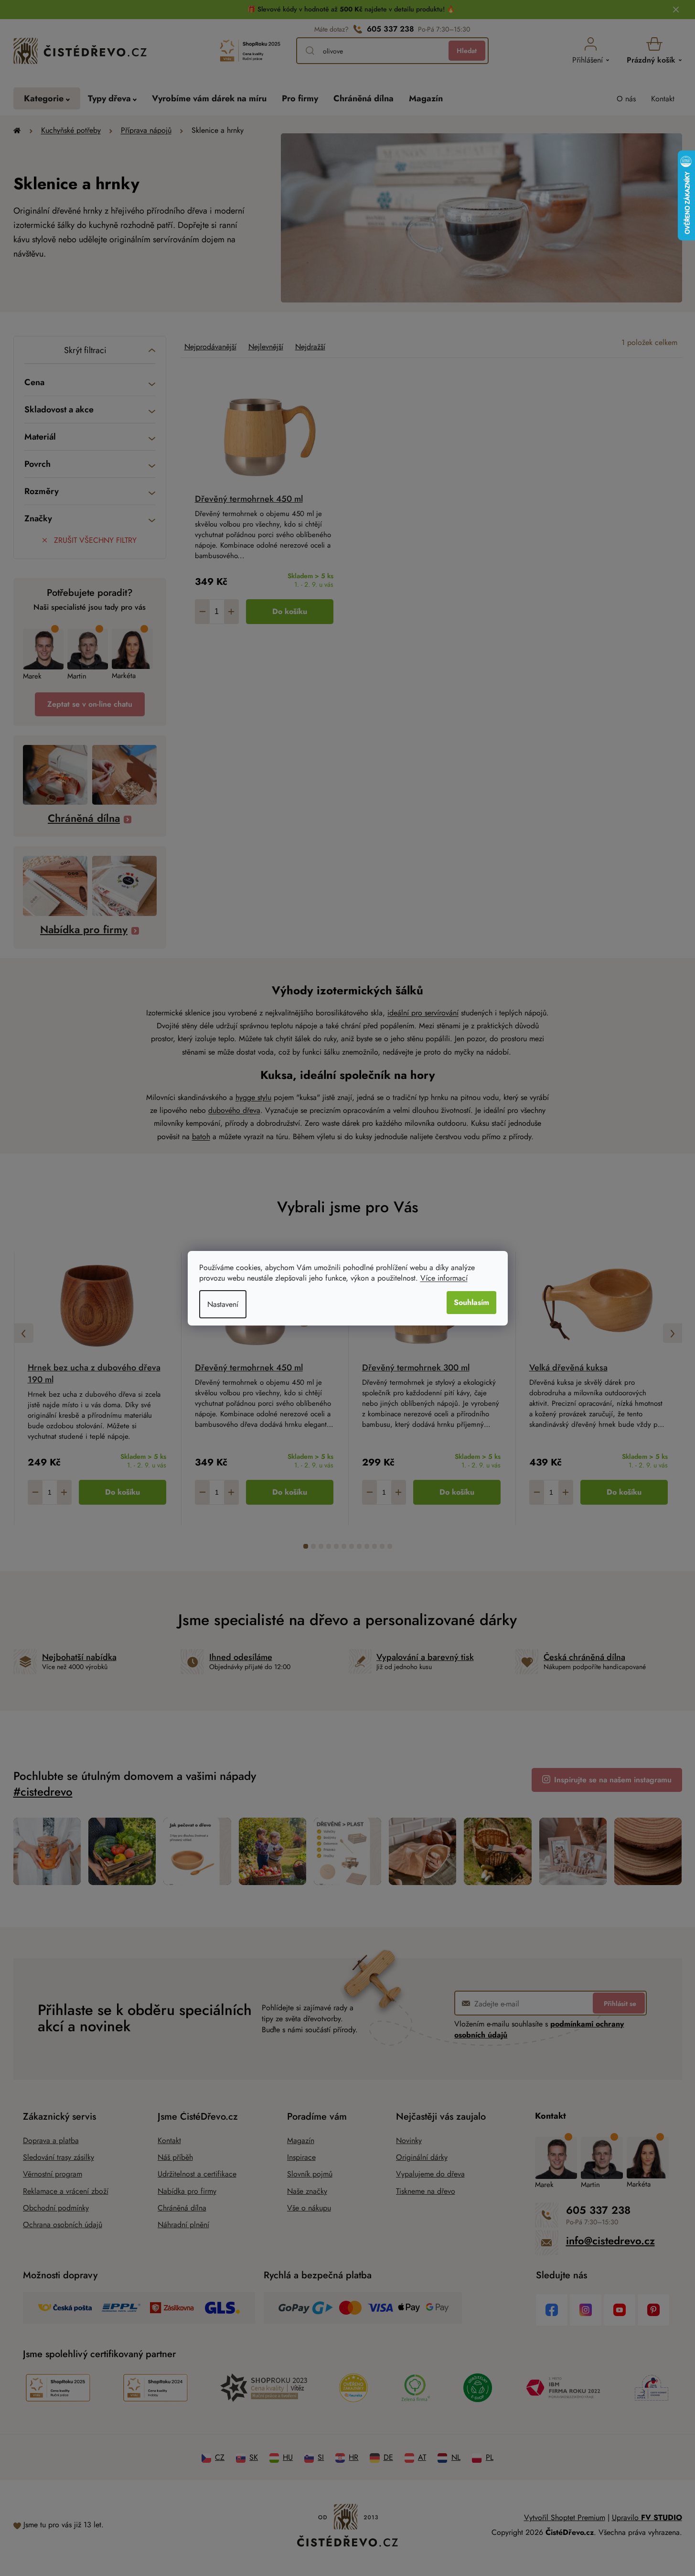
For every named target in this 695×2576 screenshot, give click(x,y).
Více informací (444, 1278)
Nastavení (223, 1304)
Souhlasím (471, 1302)
